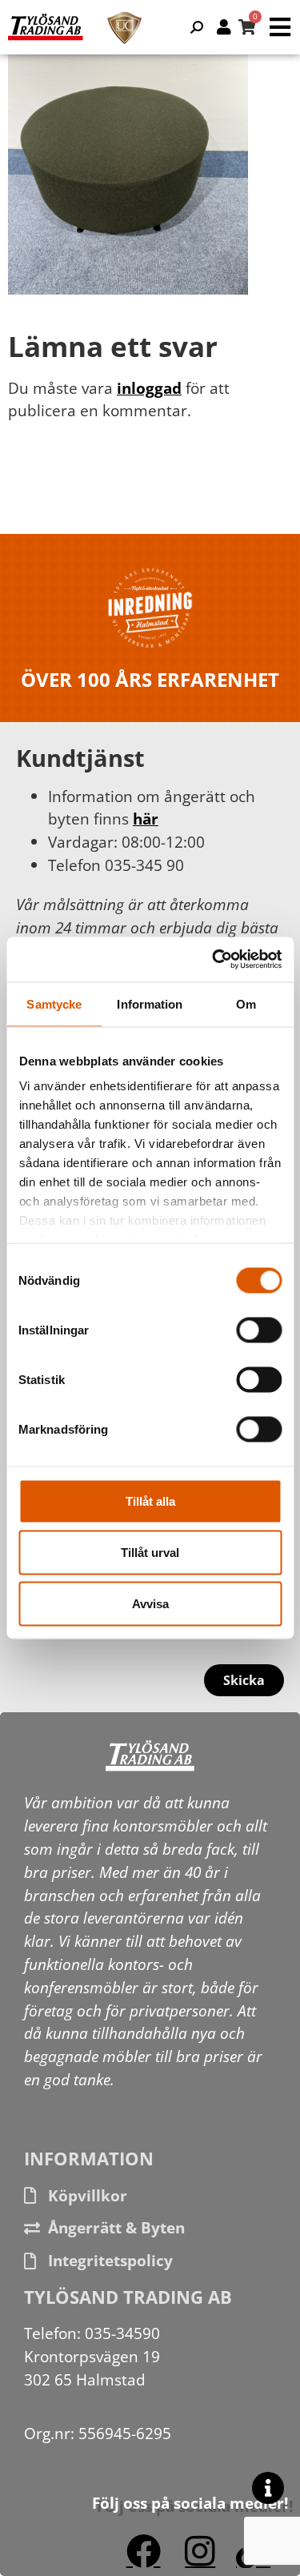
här (146, 819)
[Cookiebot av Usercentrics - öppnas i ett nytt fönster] (214, 960)
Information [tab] (150, 1003)
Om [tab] (246, 1003)
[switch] (259, 1330)
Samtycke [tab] (54, 1003)
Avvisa (150, 1603)
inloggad (149, 388)
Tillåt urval (150, 1552)
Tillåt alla (150, 1501)
